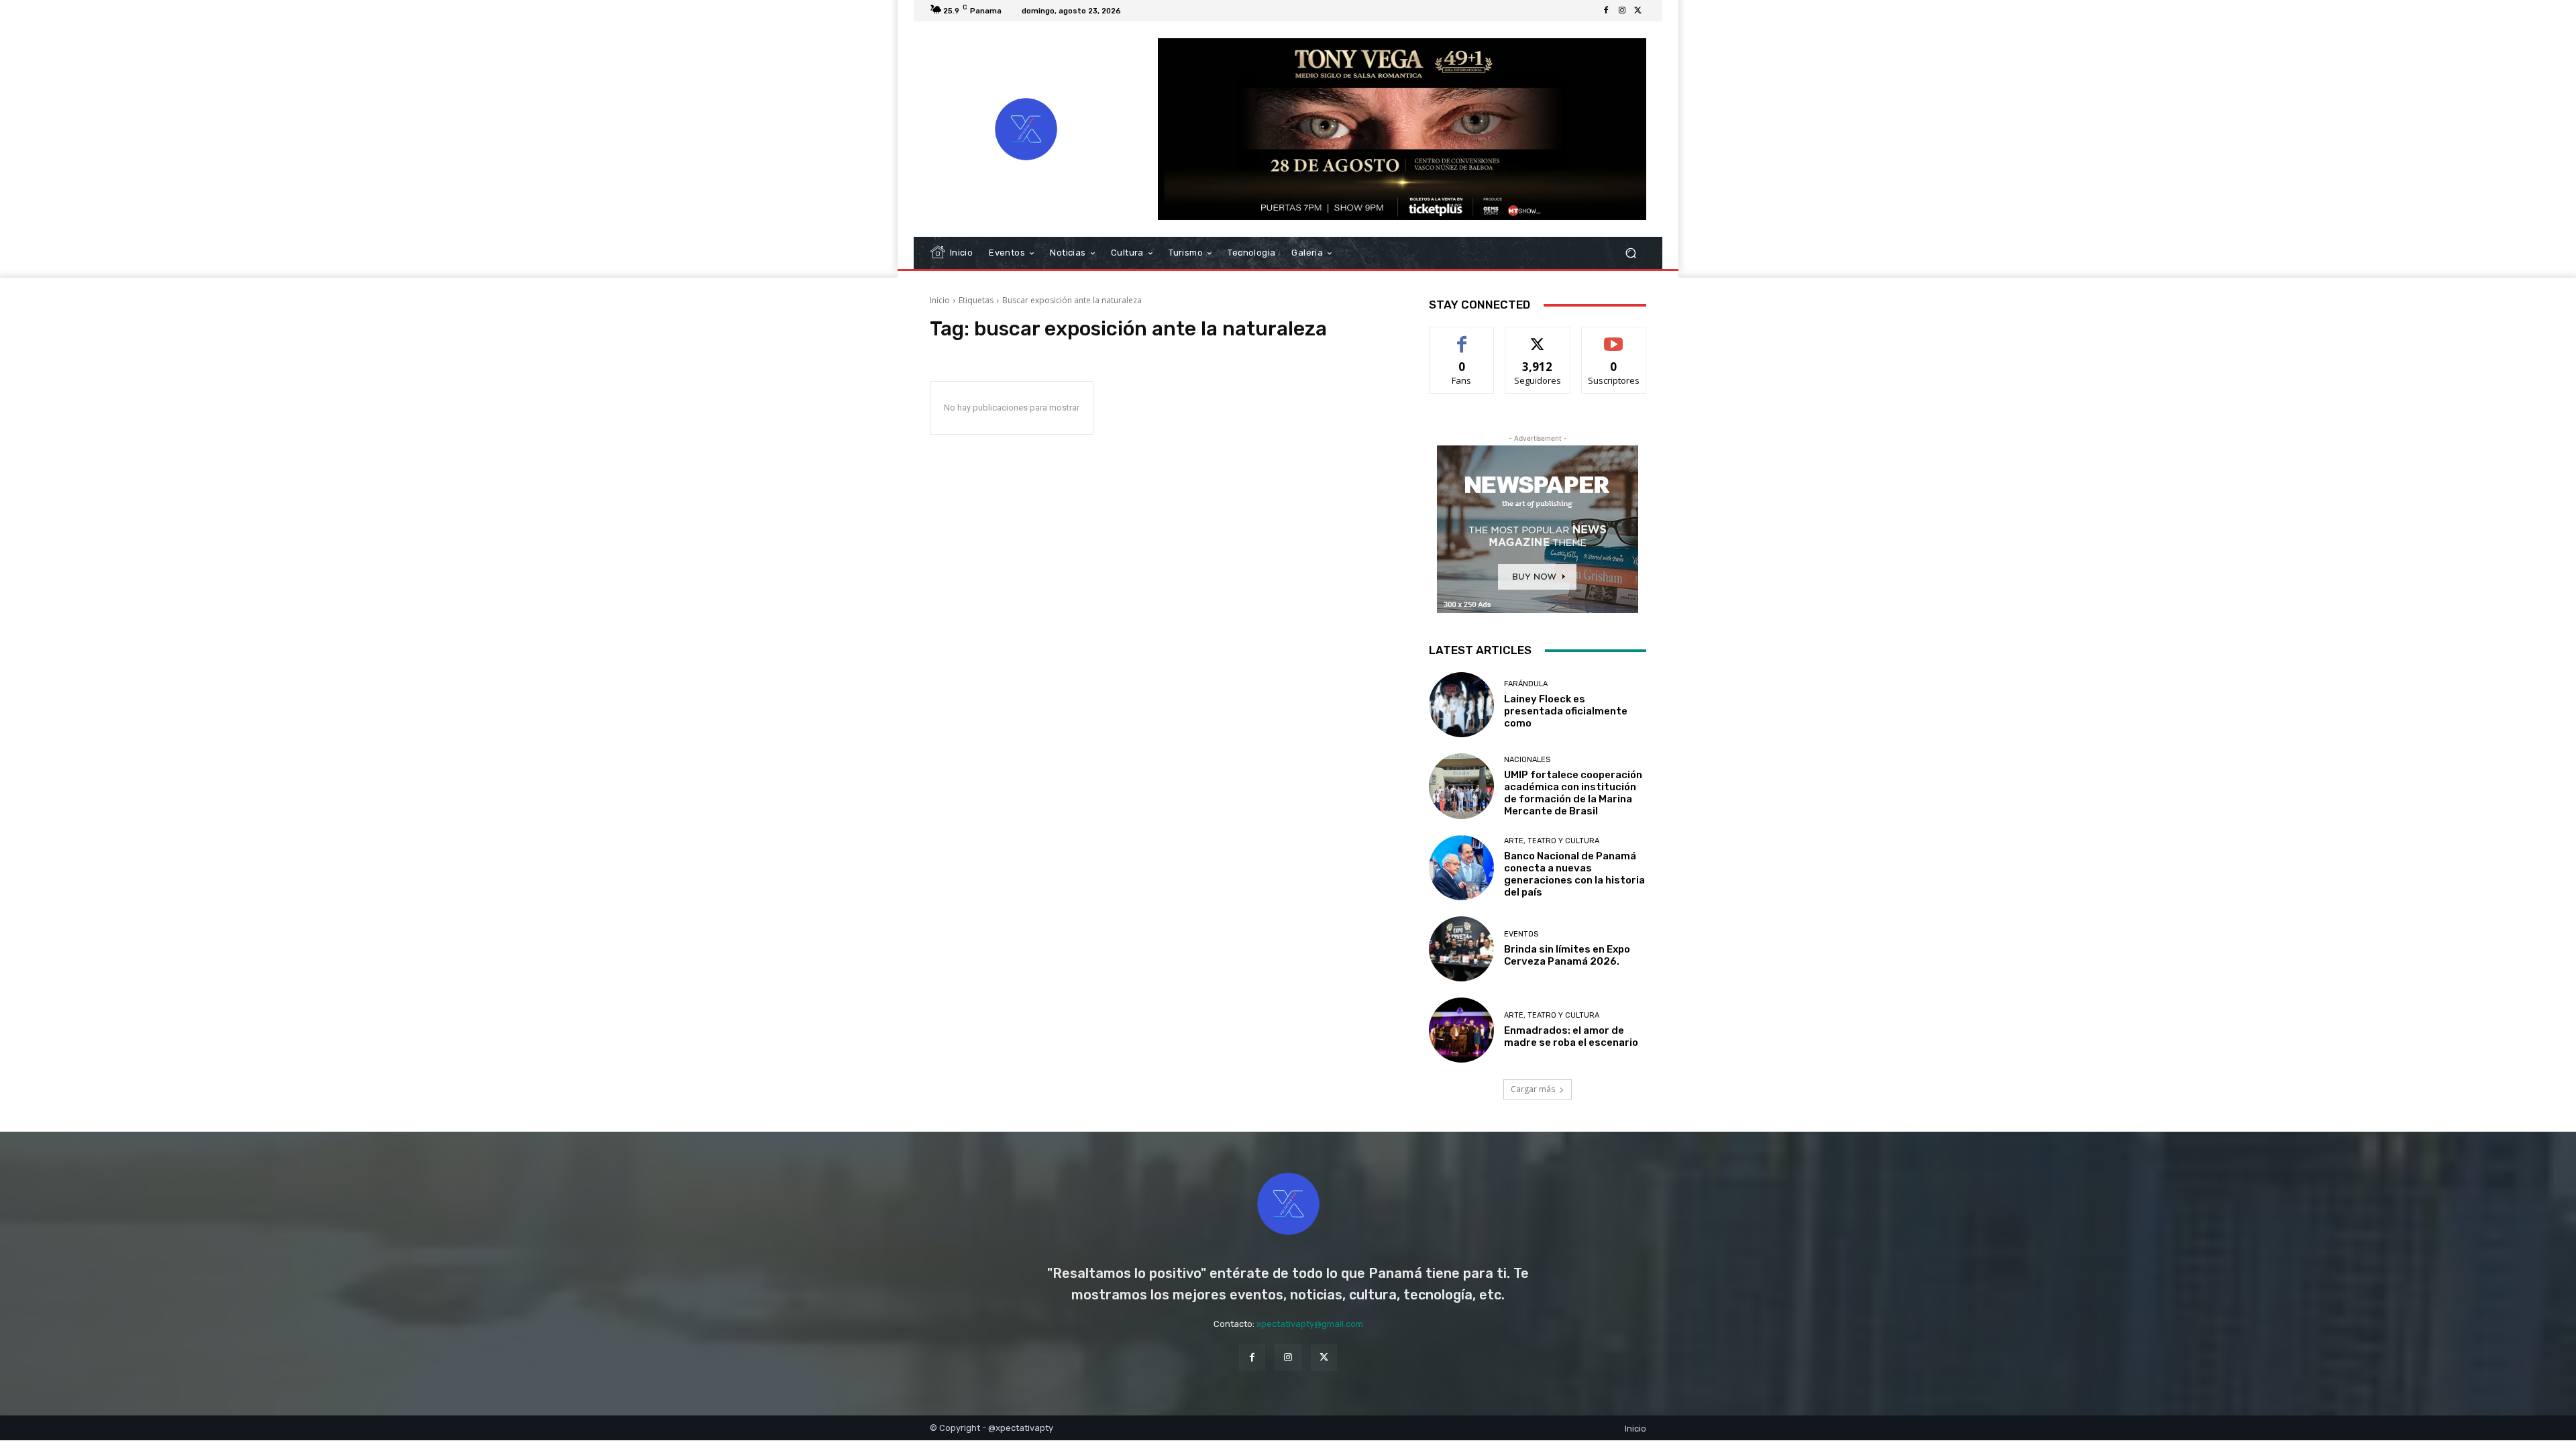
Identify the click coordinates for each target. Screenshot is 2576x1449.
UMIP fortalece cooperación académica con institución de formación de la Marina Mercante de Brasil (1573, 793)
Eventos (1521, 934)
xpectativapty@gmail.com (1310, 1324)
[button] (1630, 253)
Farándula (1526, 684)
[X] (1638, 11)
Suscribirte (1614, 337)
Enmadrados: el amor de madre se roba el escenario (1572, 1036)
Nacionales (1527, 760)
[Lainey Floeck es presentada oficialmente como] (1461, 705)
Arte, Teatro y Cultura (1552, 841)
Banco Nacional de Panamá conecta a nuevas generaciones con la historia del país (1574, 874)
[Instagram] (1622, 11)
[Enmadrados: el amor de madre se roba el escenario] (1461, 1030)
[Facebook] (1606, 11)
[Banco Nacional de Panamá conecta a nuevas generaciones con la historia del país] (1461, 868)
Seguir (1538, 337)
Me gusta (1462, 337)
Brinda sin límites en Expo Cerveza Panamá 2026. (1567, 955)
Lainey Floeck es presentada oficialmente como (1566, 711)
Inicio (940, 300)
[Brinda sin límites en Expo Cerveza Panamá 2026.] (1461, 949)
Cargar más (1533, 1089)
